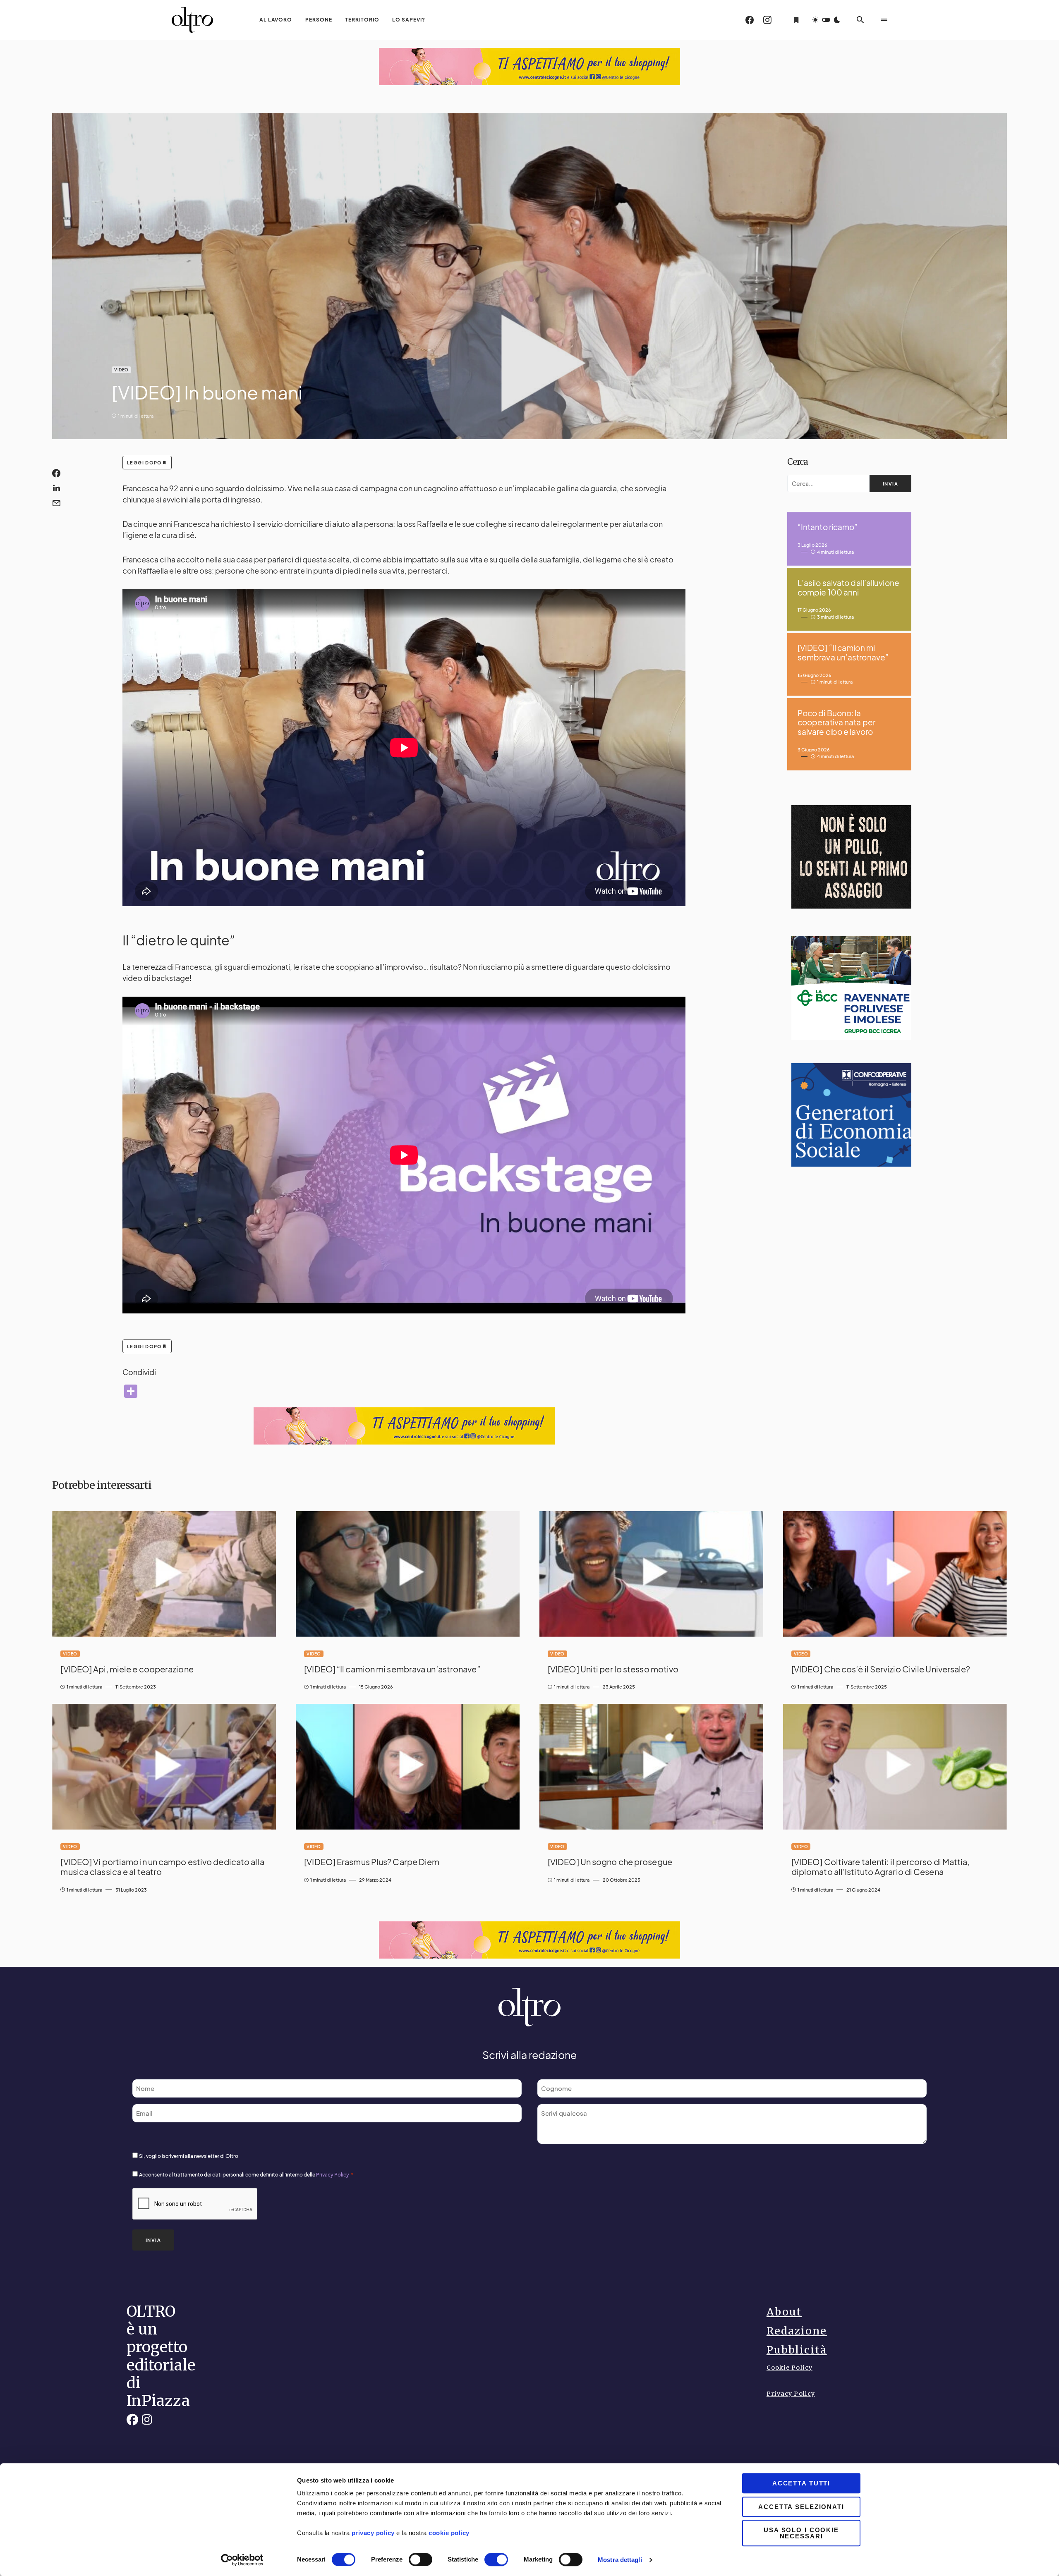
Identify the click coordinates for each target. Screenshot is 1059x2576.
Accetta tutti (801, 2483)
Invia (153, 2240)
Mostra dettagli (620, 2560)
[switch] (420, 2559)
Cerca (798, 462)
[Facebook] (750, 20)
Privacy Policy (333, 2175)
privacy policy (373, 2533)
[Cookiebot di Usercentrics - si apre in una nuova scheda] (242, 2560)
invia (890, 484)
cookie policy (448, 2533)
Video (121, 370)
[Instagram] (767, 20)
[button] (826, 20)
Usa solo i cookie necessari (801, 2533)
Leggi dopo (145, 463)
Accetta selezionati (801, 2507)
